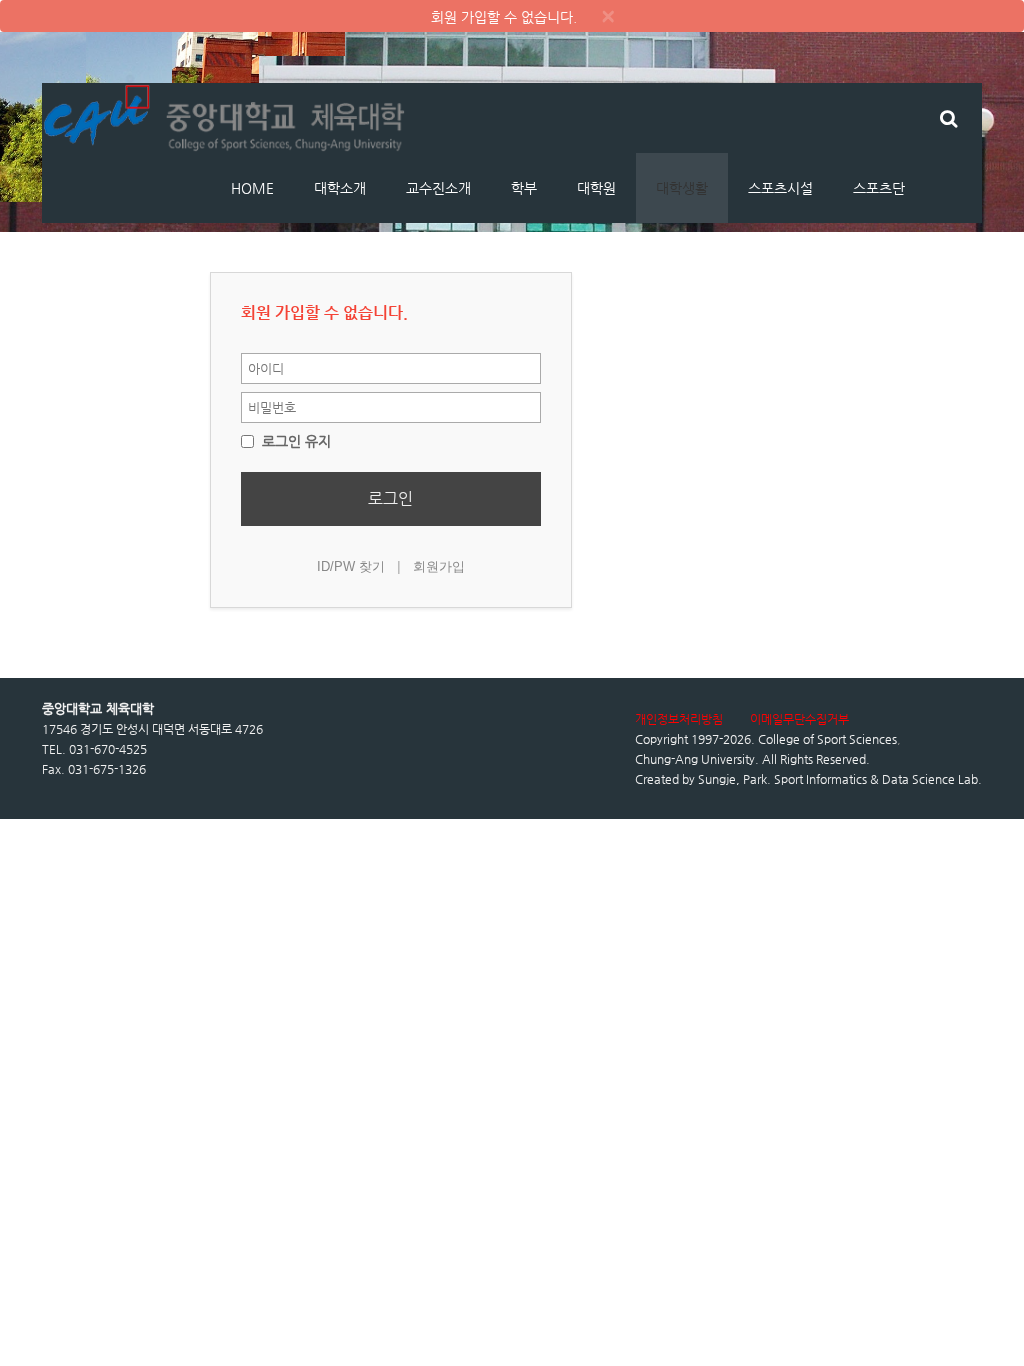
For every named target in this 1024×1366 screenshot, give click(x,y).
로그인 (390, 498)
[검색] (948, 118)
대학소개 (340, 188)
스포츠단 (879, 188)
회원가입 (439, 566)
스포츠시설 (780, 188)
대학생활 (682, 188)
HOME (252, 188)
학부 (524, 188)
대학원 (596, 188)
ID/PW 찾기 (351, 566)
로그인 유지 (294, 441)
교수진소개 (438, 188)
